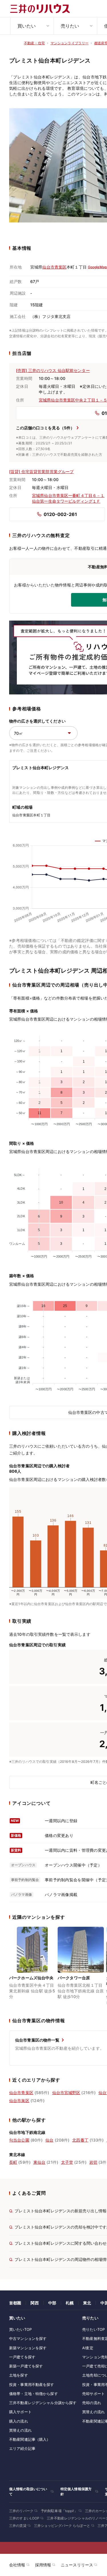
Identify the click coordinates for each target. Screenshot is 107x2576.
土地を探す (19, 2375)
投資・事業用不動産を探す (32, 2384)
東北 (87, 2303)
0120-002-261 (60, 514)
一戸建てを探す (22, 2357)
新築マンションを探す (28, 2348)
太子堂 (67, 2162)
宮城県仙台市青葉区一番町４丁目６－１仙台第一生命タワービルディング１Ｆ (68, 498)
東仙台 (39, 2162)
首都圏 (15, 2303)
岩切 (93, 2162)
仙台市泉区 (19, 2100)
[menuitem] (32, 26)
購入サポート (20, 2412)
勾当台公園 (19, 2140)
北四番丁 (80, 2140)
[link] (32, 1967)
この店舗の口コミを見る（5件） (45, 428)
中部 (52, 2303)
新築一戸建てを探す (26, 2366)
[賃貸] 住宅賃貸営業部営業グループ (41, 472)
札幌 (70, 2303)
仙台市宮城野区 (66, 2093)
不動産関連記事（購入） (30, 2439)
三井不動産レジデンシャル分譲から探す (43, 2403)
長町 (13, 2162)
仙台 (49, 2140)
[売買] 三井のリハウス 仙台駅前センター (53, 370)
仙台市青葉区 (54, 267)
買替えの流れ (20, 2430)
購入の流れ (19, 2421)
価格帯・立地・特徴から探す (34, 2394)
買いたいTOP (20, 2329)
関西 (35, 2303)
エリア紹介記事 (22, 2448)
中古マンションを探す (28, 2338)
